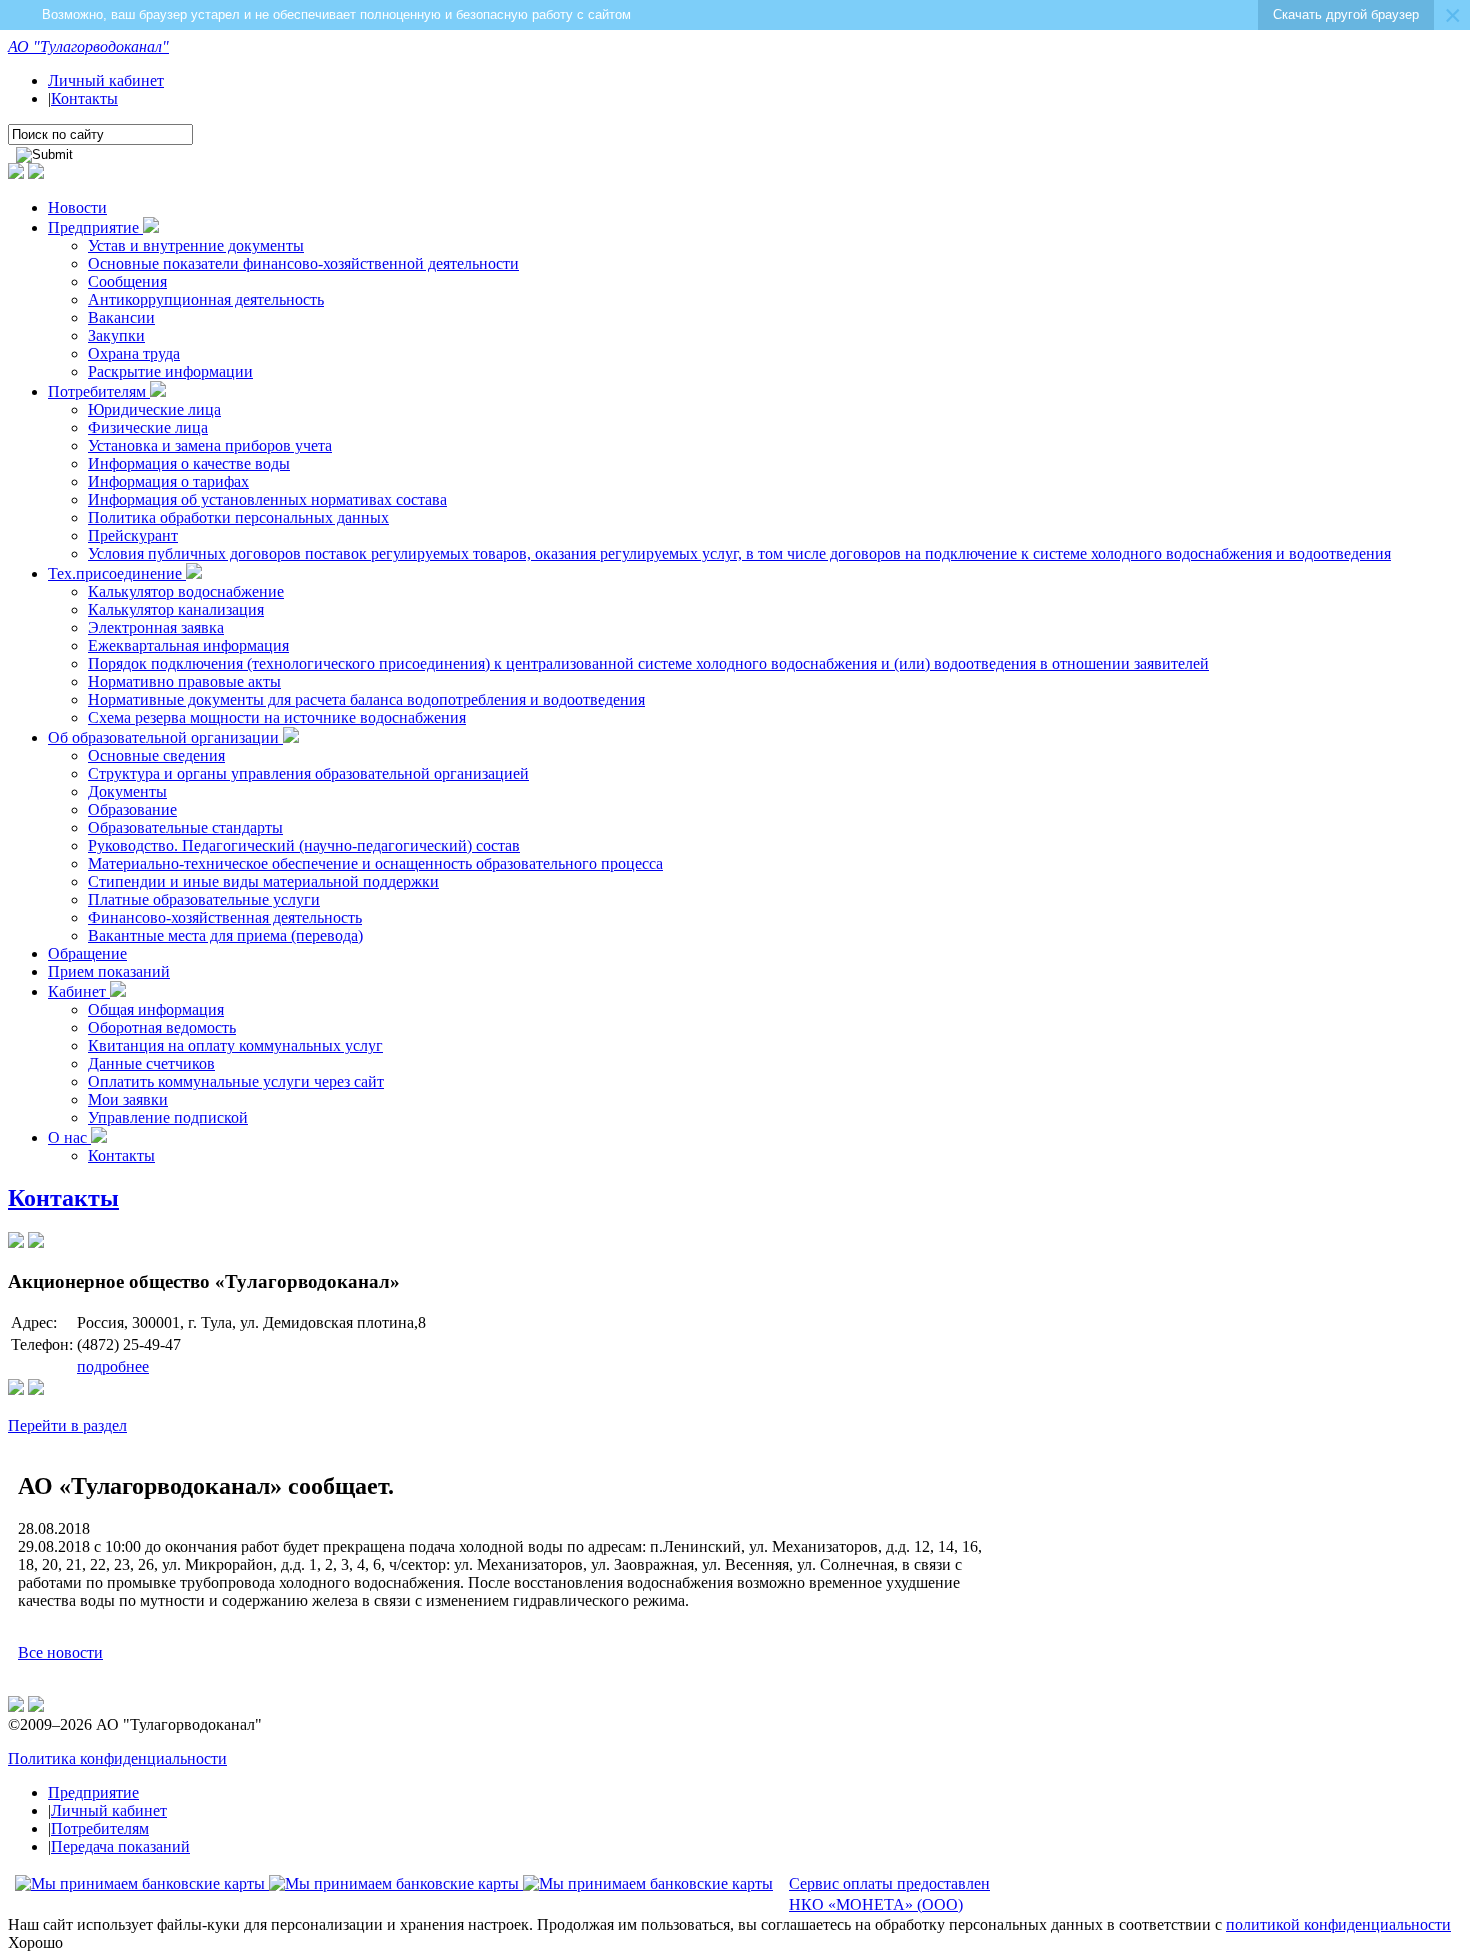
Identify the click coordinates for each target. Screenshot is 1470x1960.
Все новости (60, 1652)
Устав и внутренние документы (196, 245)
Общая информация (156, 1009)
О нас (69, 1137)
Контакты (84, 98)
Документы (127, 791)
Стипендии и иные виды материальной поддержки (263, 881)
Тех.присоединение (117, 573)
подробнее (113, 1366)
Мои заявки (128, 1099)
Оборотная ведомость (162, 1027)
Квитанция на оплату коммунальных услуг (235, 1045)
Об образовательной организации (165, 737)
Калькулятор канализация (176, 609)
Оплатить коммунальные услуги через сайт (236, 1081)
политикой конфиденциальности (1338, 1924)
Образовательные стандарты (185, 827)
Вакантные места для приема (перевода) (225, 935)
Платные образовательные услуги (204, 899)
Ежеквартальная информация (188, 645)
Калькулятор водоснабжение (186, 591)
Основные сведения (156, 755)
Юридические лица (154, 409)
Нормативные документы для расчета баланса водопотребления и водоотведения (366, 699)
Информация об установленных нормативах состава (267, 499)
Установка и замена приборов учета (210, 445)
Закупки (116, 335)
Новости (77, 207)
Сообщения (127, 281)
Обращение (87, 953)
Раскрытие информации (170, 371)
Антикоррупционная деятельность (206, 299)
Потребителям (99, 391)
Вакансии (121, 317)
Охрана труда (134, 353)
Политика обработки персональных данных (238, 517)
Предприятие (95, 227)
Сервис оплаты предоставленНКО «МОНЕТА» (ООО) (889, 1894)
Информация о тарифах (168, 481)
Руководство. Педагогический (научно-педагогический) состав (304, 845)
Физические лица (148, 427)
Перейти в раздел (67, 1425)
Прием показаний (109, 971)
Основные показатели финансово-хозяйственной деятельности (303, 263)
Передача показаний (120, 1846)
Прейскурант (133, 535)
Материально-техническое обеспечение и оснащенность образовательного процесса (375, 863)
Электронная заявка (156, 627)
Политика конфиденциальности (117, 1758)
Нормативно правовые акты (184, 681)
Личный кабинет (106, 80)
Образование (132, 809)
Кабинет (79, 991)
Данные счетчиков (151, 1063)
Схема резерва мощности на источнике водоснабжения (277, 717)
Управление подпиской (168, 1117)
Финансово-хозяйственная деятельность (225, 917)
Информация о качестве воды (189, 463)
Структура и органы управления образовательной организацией (308, 773)
